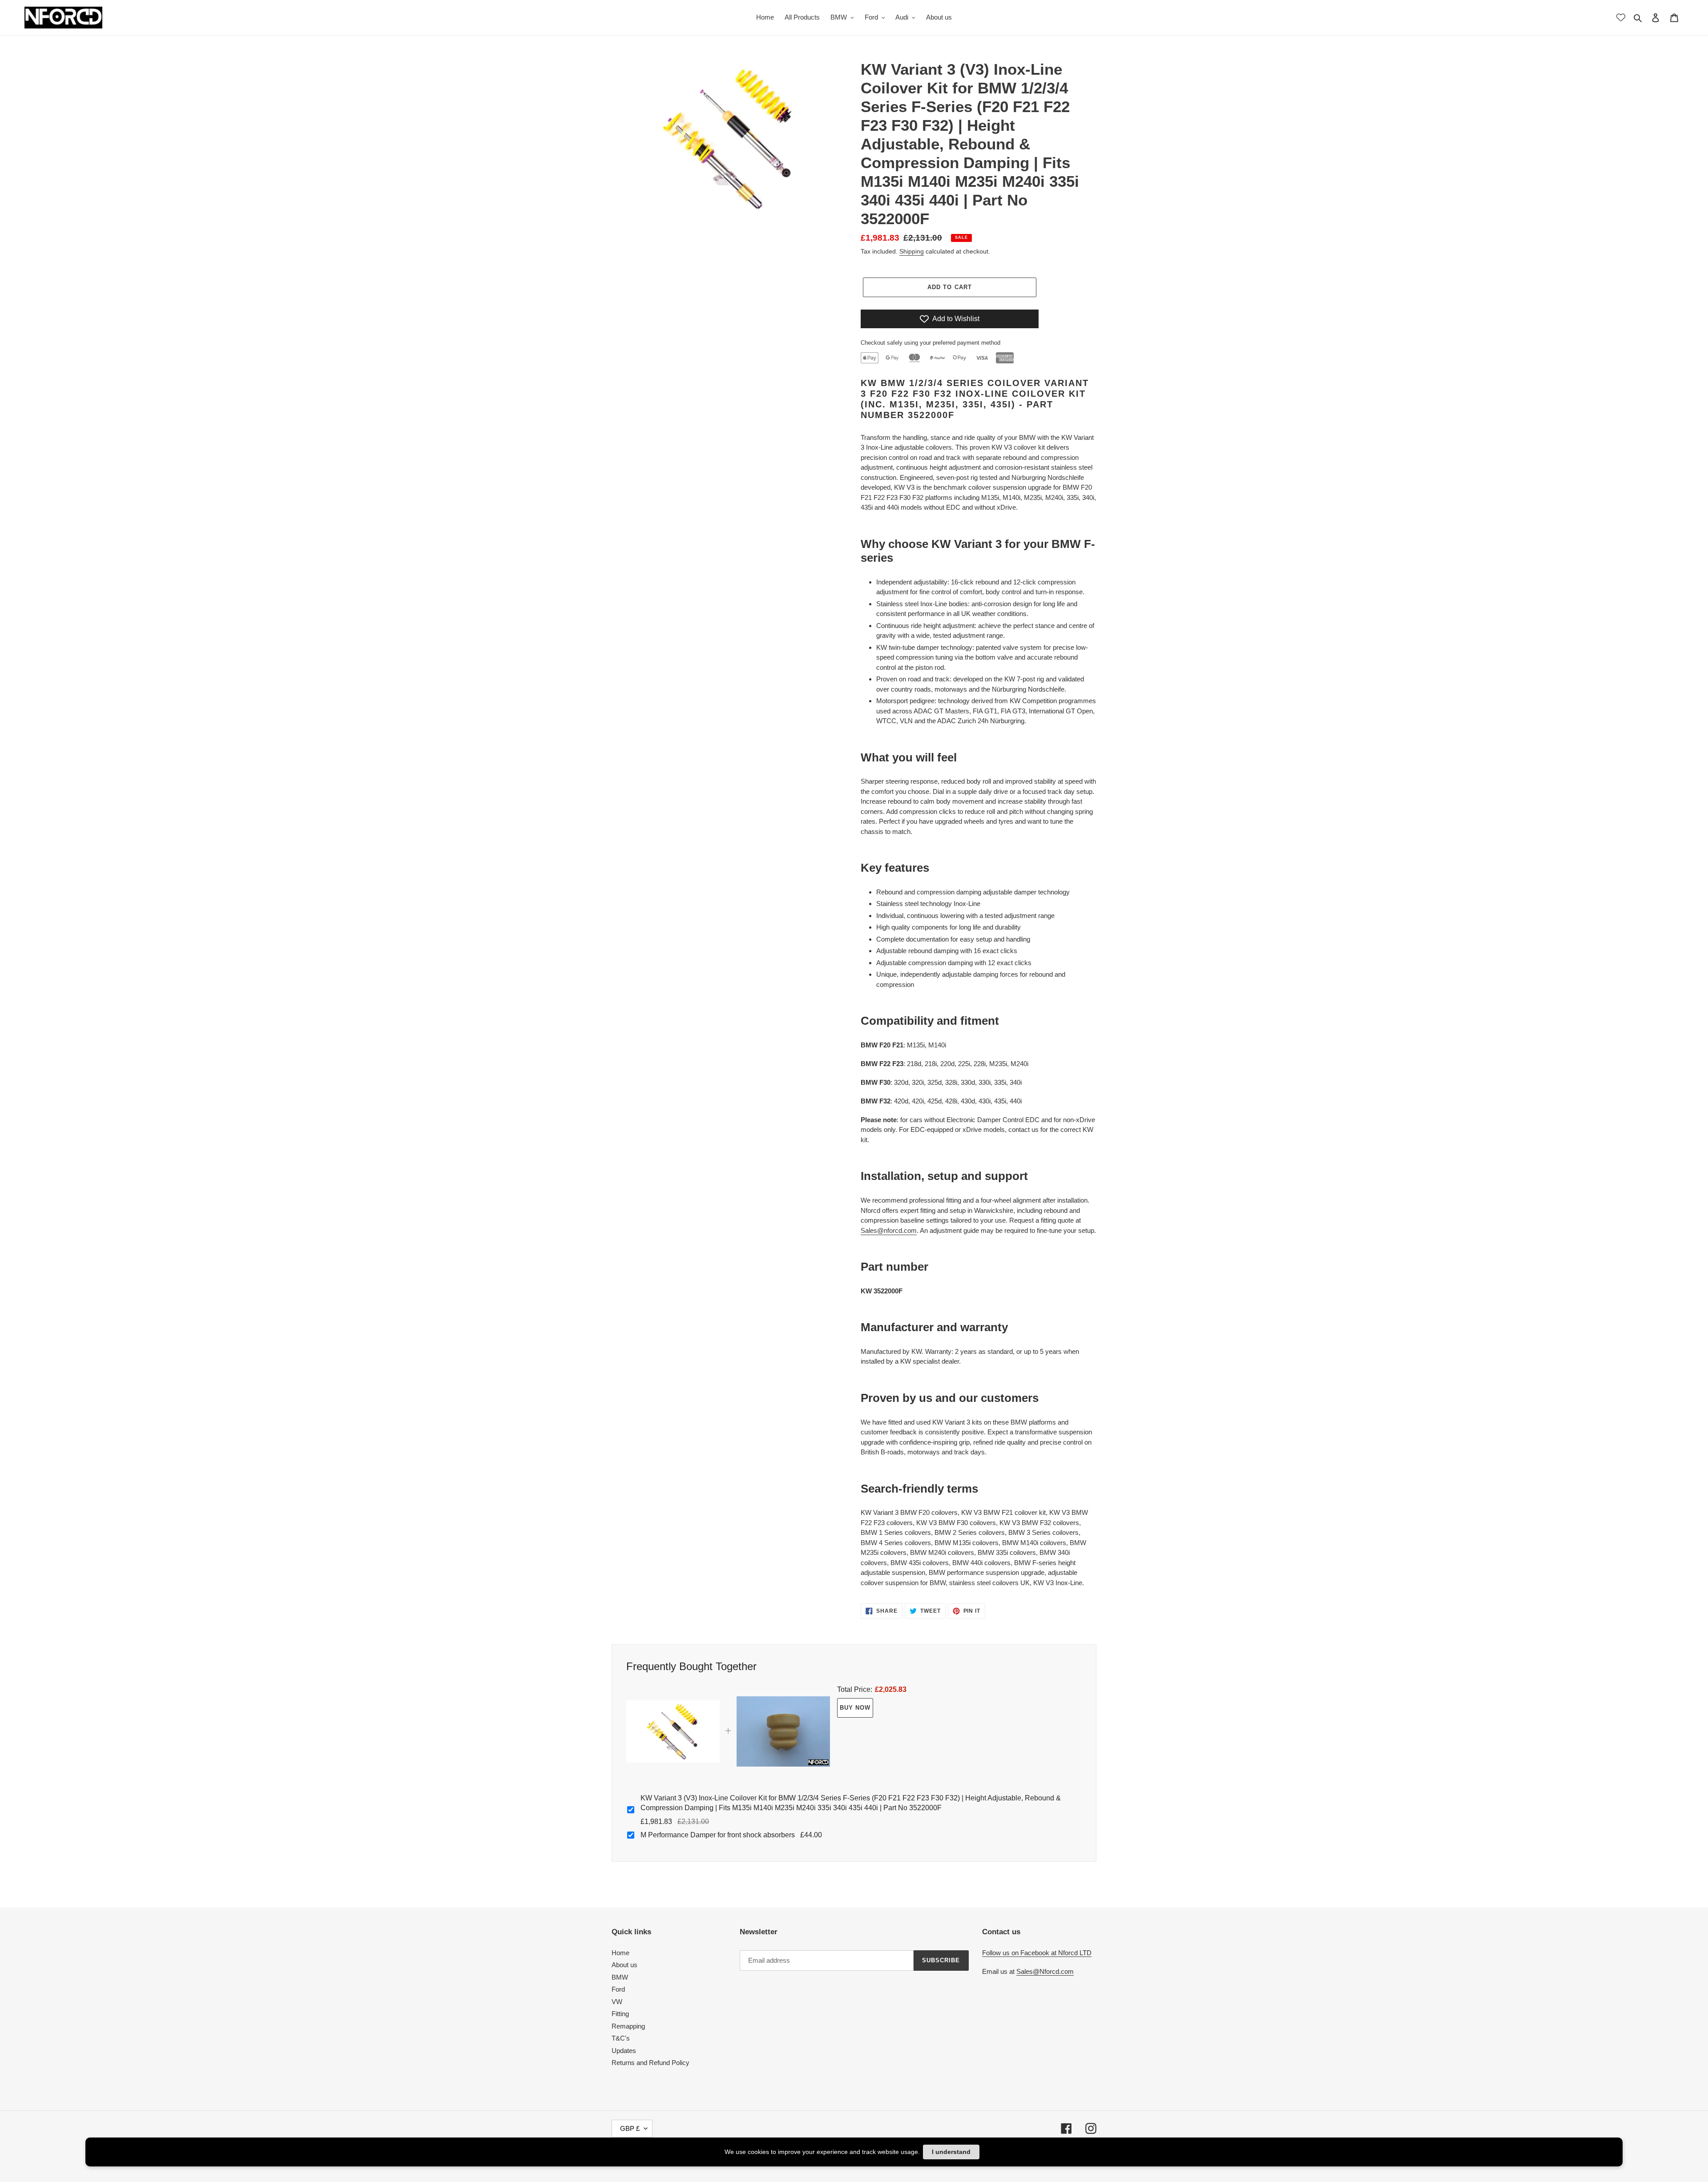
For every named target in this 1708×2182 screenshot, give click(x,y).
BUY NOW (855, 1708)
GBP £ (630, 2128)
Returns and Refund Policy (651, 2063)
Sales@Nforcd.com (1045, 1971)
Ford (618, 1989)
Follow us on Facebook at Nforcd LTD (1037, 1953)
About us (624, 1965)
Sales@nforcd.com (889, 1230)
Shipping (912, 251)
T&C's (621, 2038)
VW (617, 2002)
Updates (624, 2051)
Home (620, 1953)
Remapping (628, 2026)
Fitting (620, 2014)
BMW (620, 1977)
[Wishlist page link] (1621, 17)
